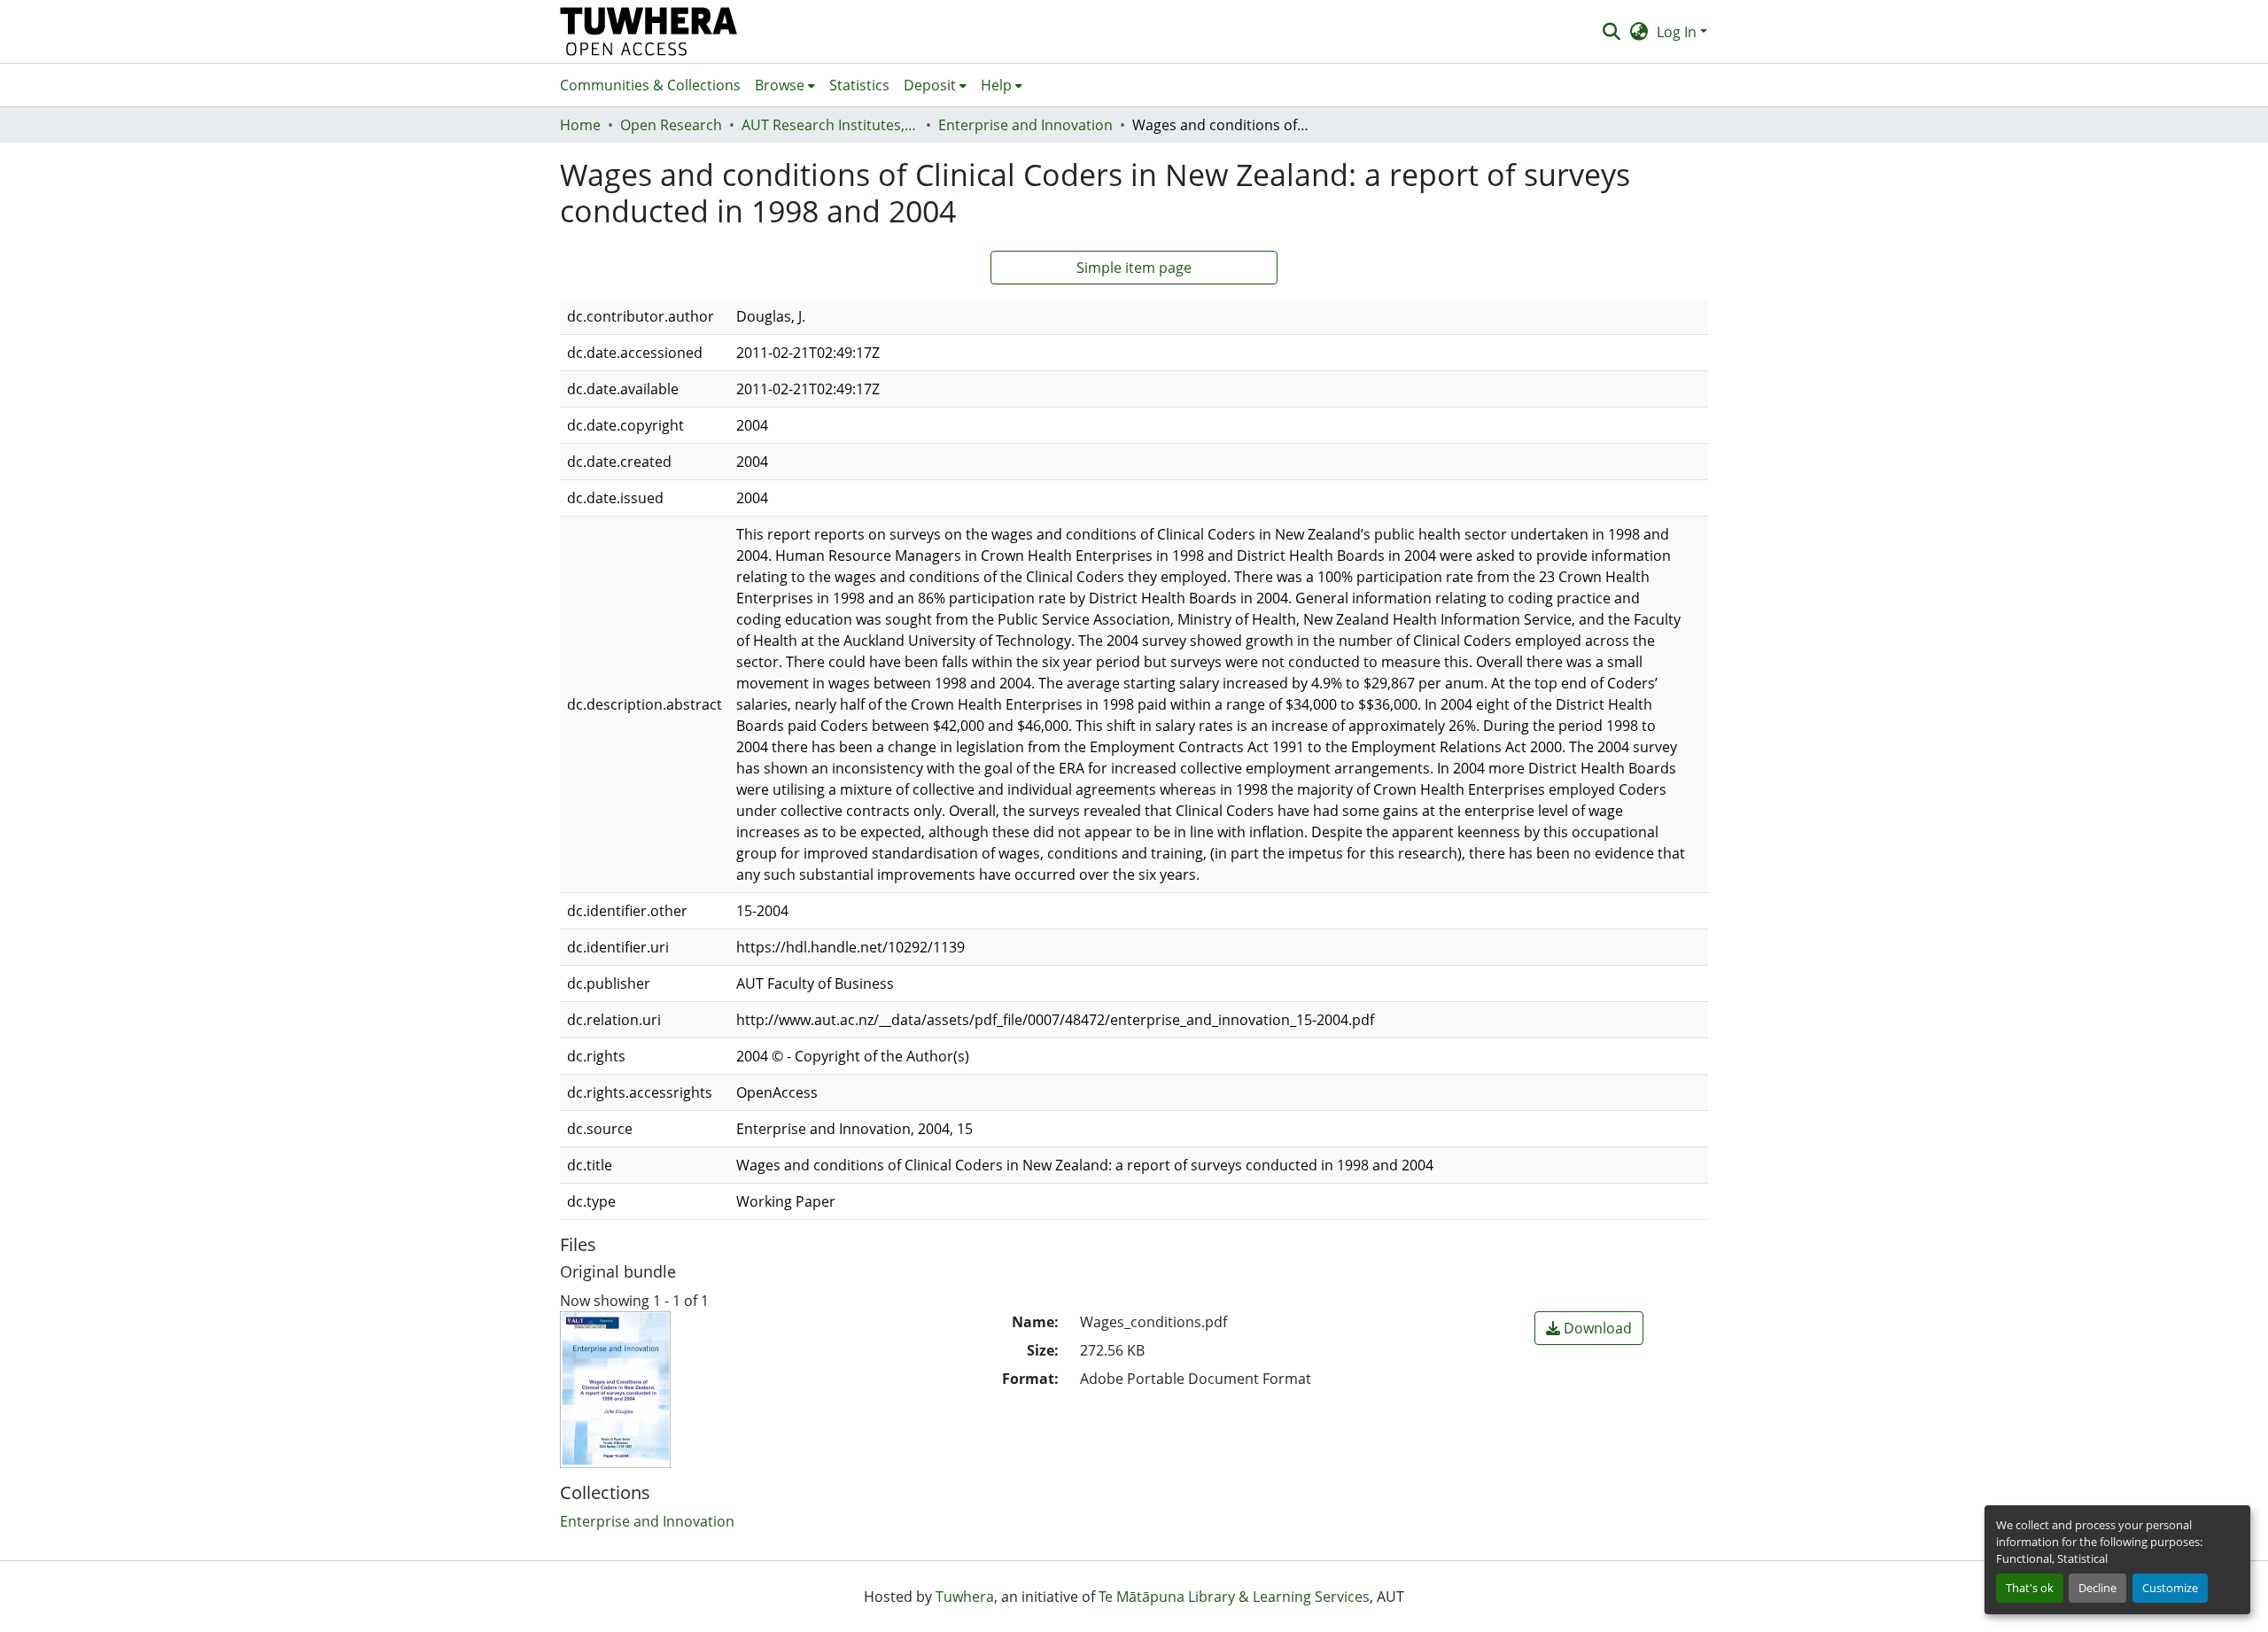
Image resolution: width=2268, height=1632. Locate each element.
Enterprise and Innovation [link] (1025, 125)
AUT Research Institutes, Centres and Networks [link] (830, 125)
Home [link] (580, 125)
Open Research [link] (671, 125)
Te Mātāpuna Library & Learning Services (1234, 1597)
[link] (1589, 1328)
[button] (649, 31)
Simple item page (1134, 268)
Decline (2097, 1588)
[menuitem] (785, 85)
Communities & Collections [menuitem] (650, 85)
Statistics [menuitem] (859, 85)
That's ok (2030, 1588)
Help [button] (996, 85)
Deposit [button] (930, 85)
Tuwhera (965, 1597)
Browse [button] (780, 85)
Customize (2170, 1588)
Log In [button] (1678, 32)
